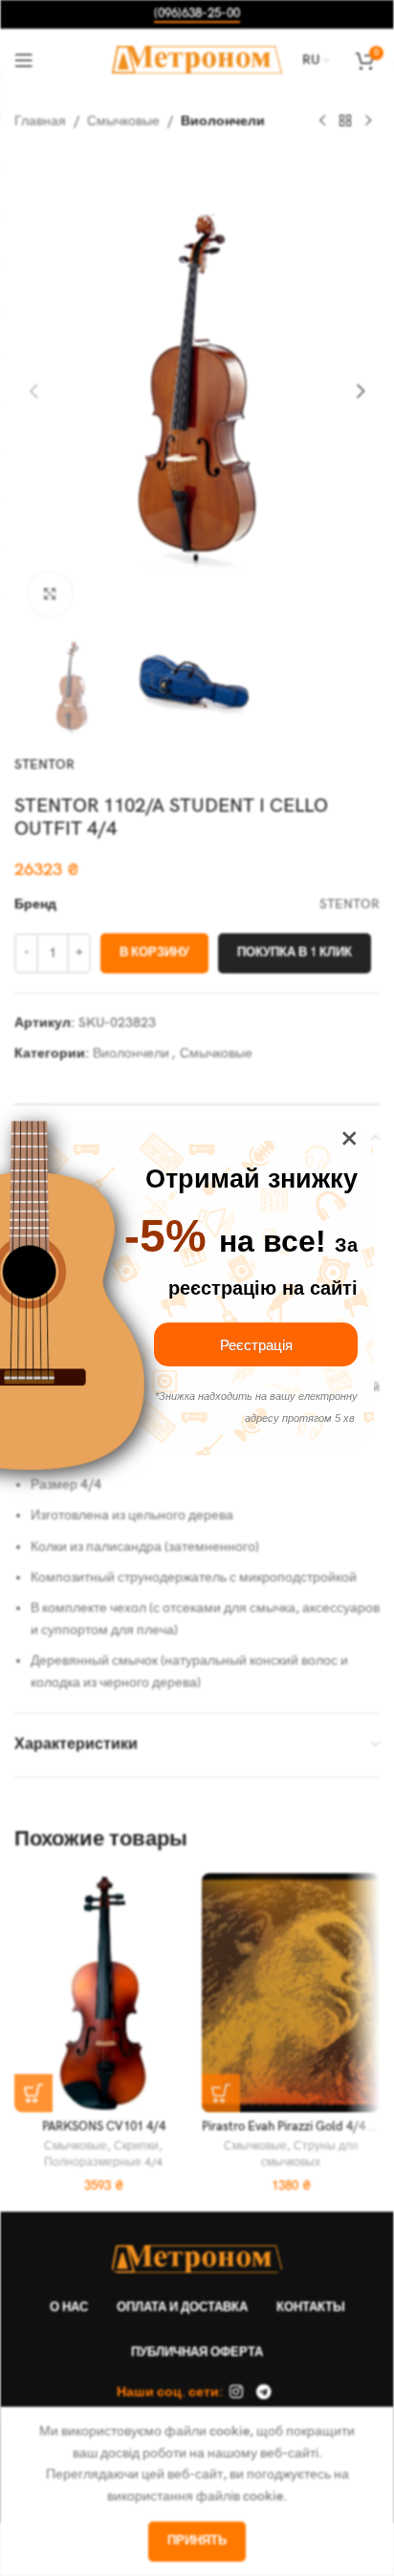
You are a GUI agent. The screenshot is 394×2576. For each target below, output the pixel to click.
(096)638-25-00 (197, 14)
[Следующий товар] (368, 121)
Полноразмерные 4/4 (103, 2162)
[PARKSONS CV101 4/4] (103, 1993)
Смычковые (123, 121)
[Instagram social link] (237, 2392)
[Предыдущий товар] (322, 121)
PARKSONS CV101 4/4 (104, 2127)
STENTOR (44, 764)
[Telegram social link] (263, 2392)
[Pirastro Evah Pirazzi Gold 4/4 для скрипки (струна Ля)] (291, 1993)
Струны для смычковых (310, 2154)
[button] (33, 391)
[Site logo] (197, 59)
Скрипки (136, 2146)
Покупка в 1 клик (295, 952)
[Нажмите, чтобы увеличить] (50, 594)
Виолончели (223, 121)
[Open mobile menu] (24, 60)
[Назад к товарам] (345, 121)
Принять (197, 2541)
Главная (40, 121)
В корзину (154, 952)
